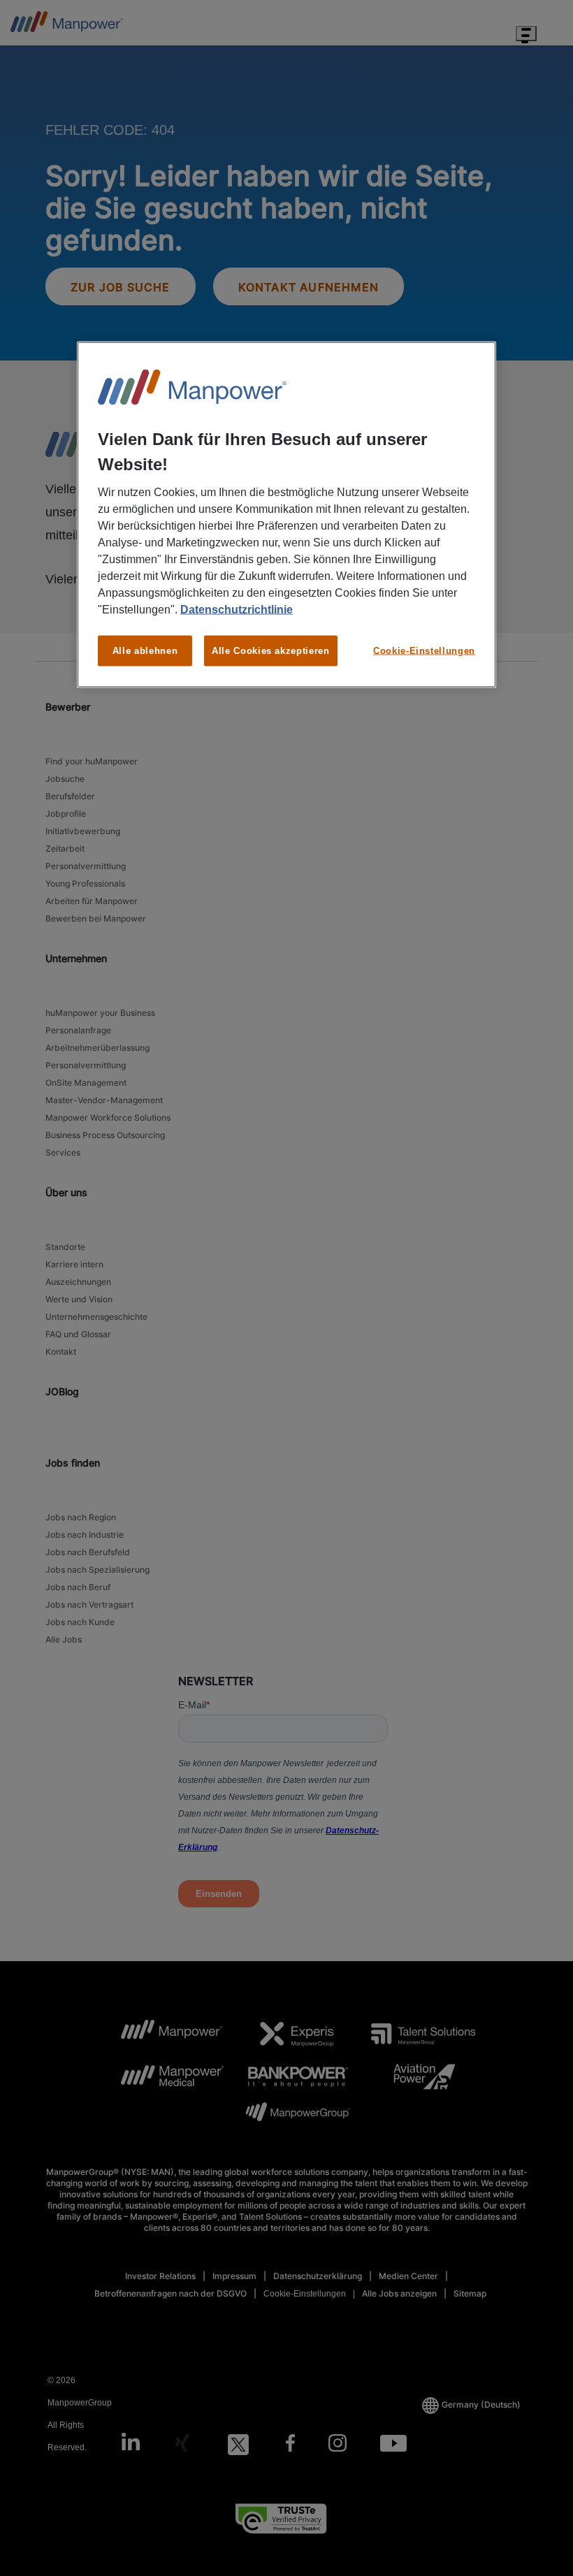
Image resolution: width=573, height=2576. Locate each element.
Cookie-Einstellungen (424, 650)
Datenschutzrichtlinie (237, 609)
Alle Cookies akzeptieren (271, 650)
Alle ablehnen (145, 650)
